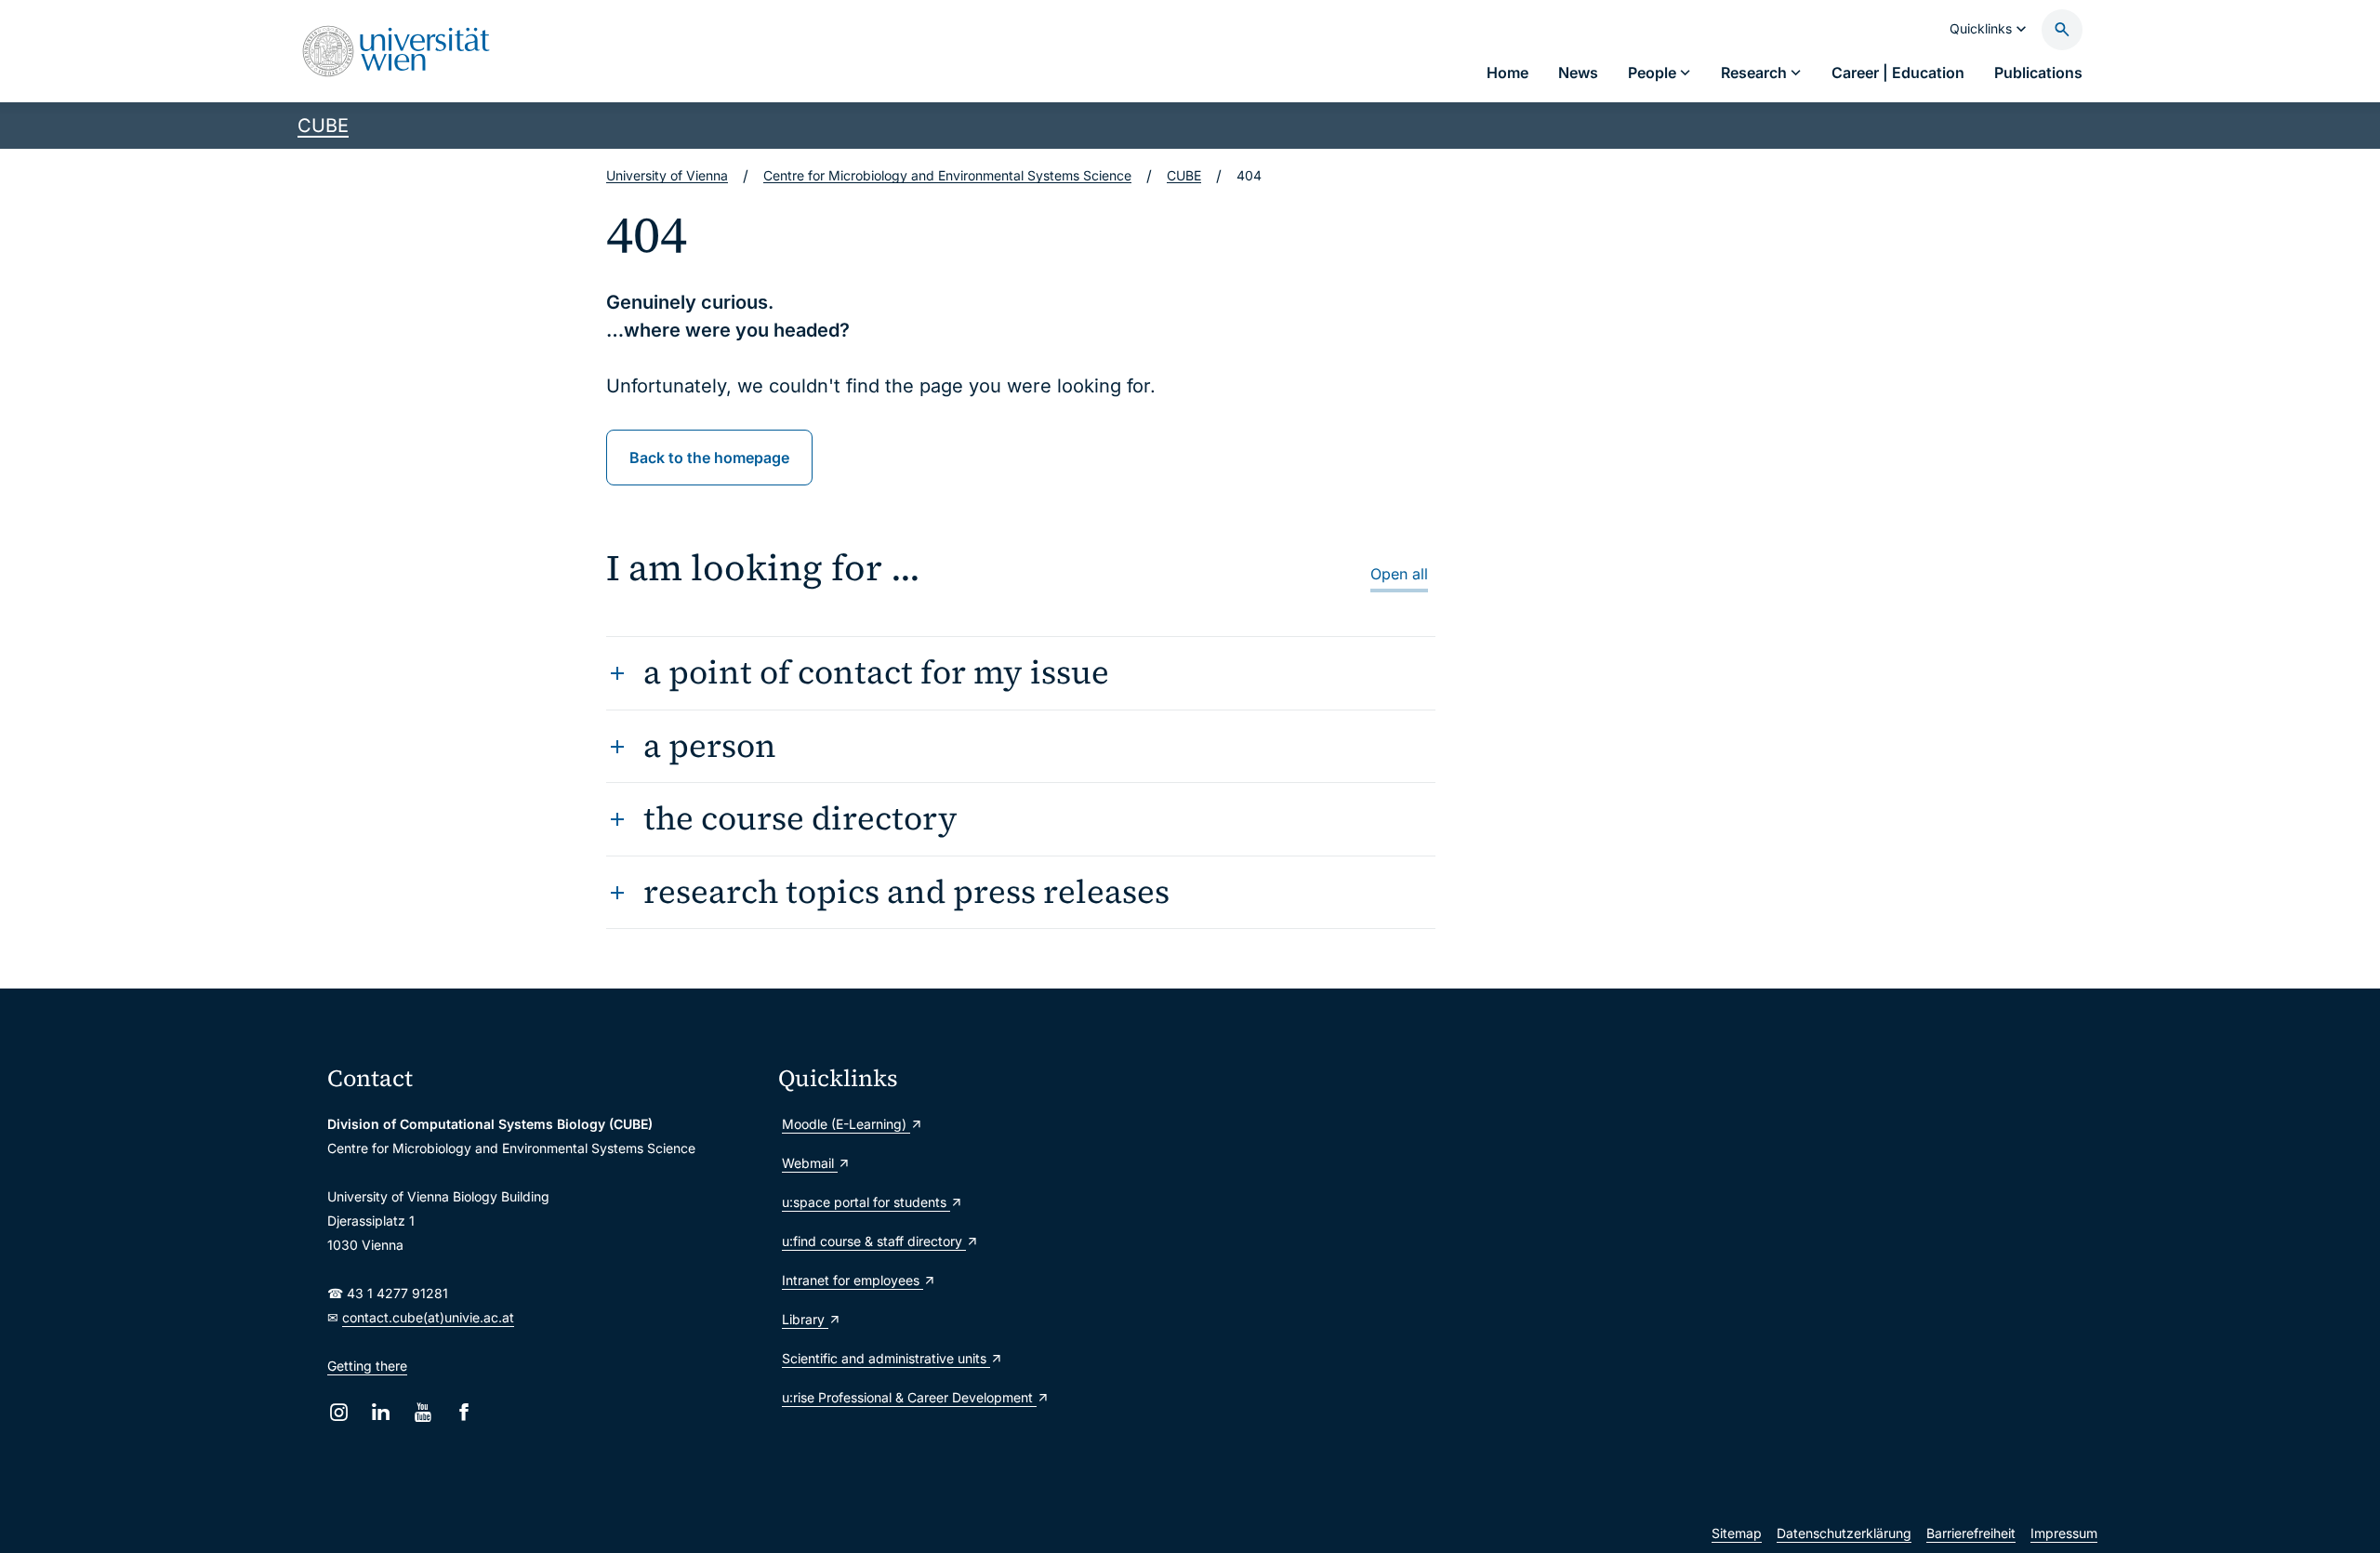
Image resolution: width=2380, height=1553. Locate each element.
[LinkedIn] (381, 1412)
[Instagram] (339, 1412)
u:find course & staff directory (874, 1241)
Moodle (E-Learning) (846, 1124)
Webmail (810, 1163)
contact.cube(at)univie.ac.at (428, 1317)
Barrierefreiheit (1971, 1533)
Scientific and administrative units (886, 1358)
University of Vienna (667, 175)
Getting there (367, 1366)
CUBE (323, 126)
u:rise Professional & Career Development (909, 1397)
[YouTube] (423, 1412)
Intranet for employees (853, 1280)
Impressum (2064, 1533)
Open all (1399, 574)
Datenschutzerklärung (1844, 1533)
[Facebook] (464, 1412)
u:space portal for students (866, 1202)
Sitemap (1737, 1533)
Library (805, 1319)
